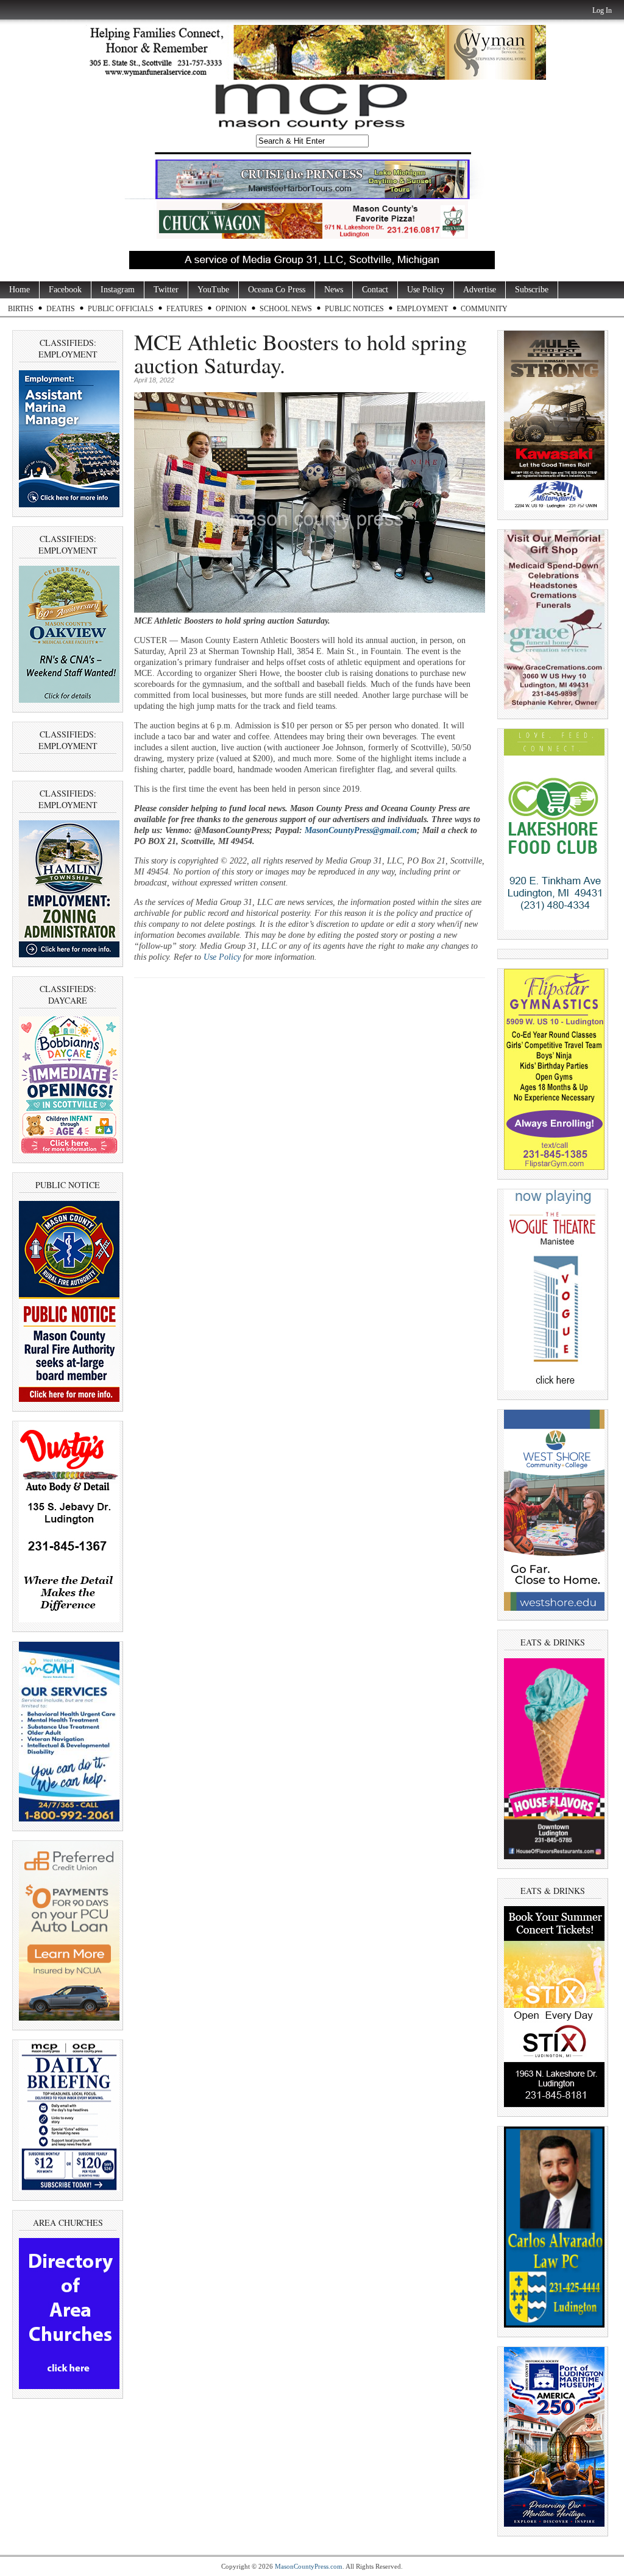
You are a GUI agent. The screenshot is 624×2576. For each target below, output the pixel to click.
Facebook (65, 290)
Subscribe (532, 290)
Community (484, 309)
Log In (602, 10)
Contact (375, 290)
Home (19, 290)
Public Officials (121, 309)
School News (286, 309)
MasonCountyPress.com (309, 2566)
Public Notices (354, 309)
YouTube (213, 290)
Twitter (166, 290)
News (334, 290)
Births (21, 309)
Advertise (480, 290)
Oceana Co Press (277, 290)
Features (185, 309)
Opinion (231, 309)
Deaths (61, 309)
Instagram (118, 290)
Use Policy (426, 290)
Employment (422, 309)
